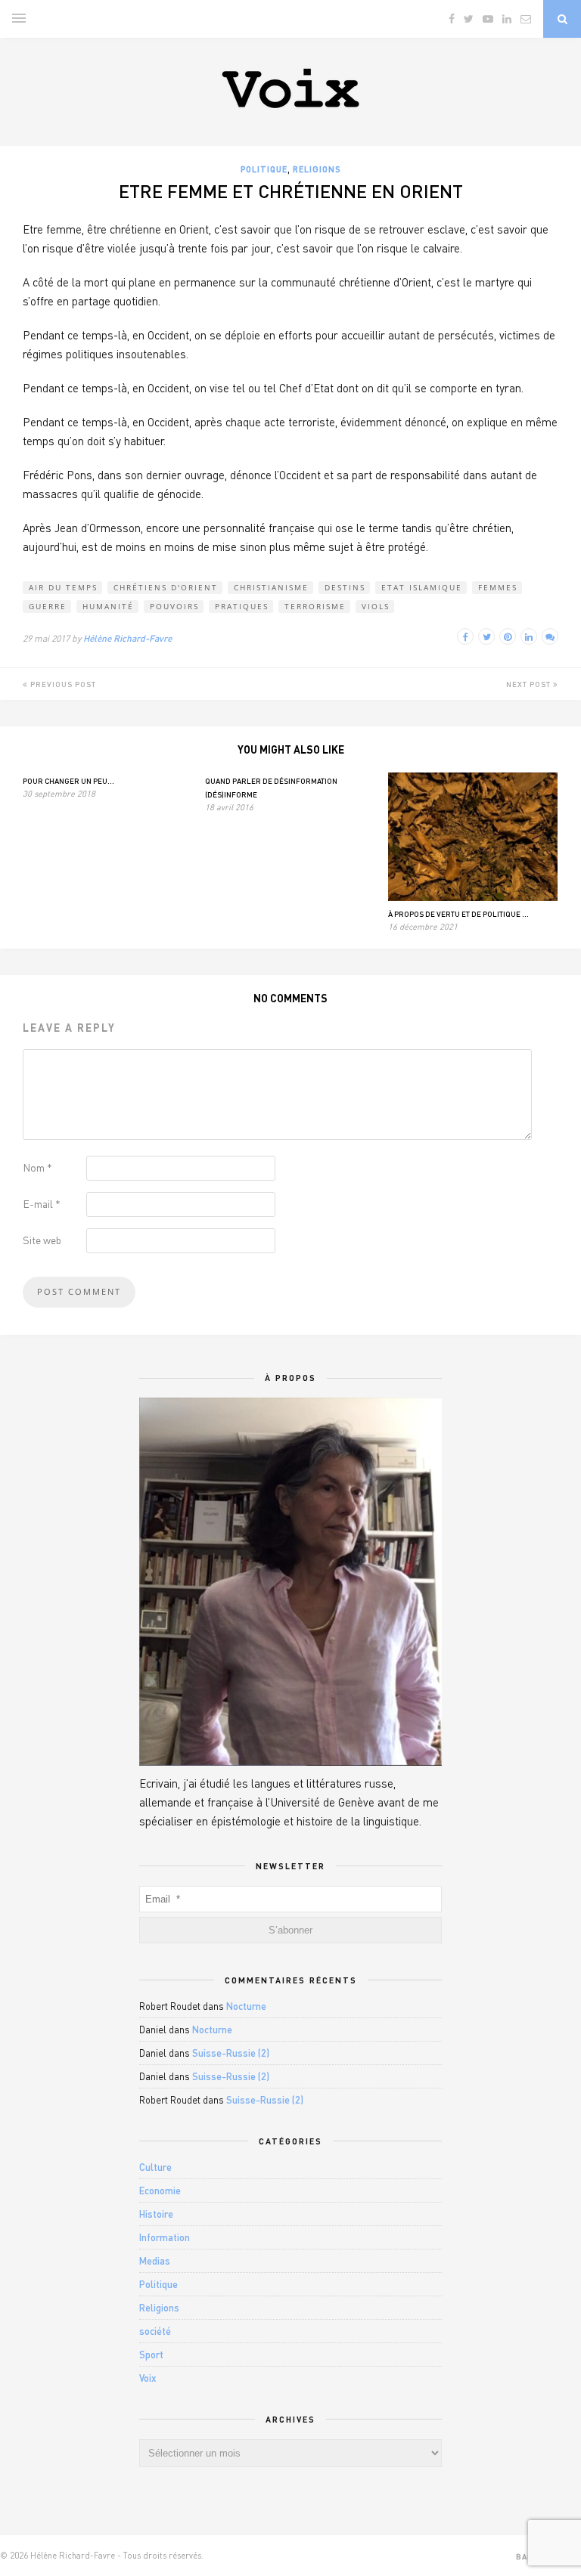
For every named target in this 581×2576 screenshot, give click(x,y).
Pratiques (242, 606)
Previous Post (62, 684)
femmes (498, 587)
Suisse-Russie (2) (231, 2053)
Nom (37, 1167)
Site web (42, 1240)
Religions (317, 169)
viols (376, 606)
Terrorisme (315, 606)
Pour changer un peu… (68, 781)
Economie (160, 2191)
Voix (148, 2378)
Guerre (48, 606)
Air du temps (63, 587)
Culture (155, 2167)
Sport (151, 2355)
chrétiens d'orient (166, 587)
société (155, 2331)
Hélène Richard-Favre (127, 638)
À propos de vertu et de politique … (458, 914)
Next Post (530, 684)
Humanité (108, 606)
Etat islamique (422, 587)
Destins (345, 587)
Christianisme (271, 587)
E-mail (42, 1204)
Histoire (156, 2214)
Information (165, 2237)
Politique (264, 169)
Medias (155, 2261)
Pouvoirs (174, 606)
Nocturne (246, 2006)
